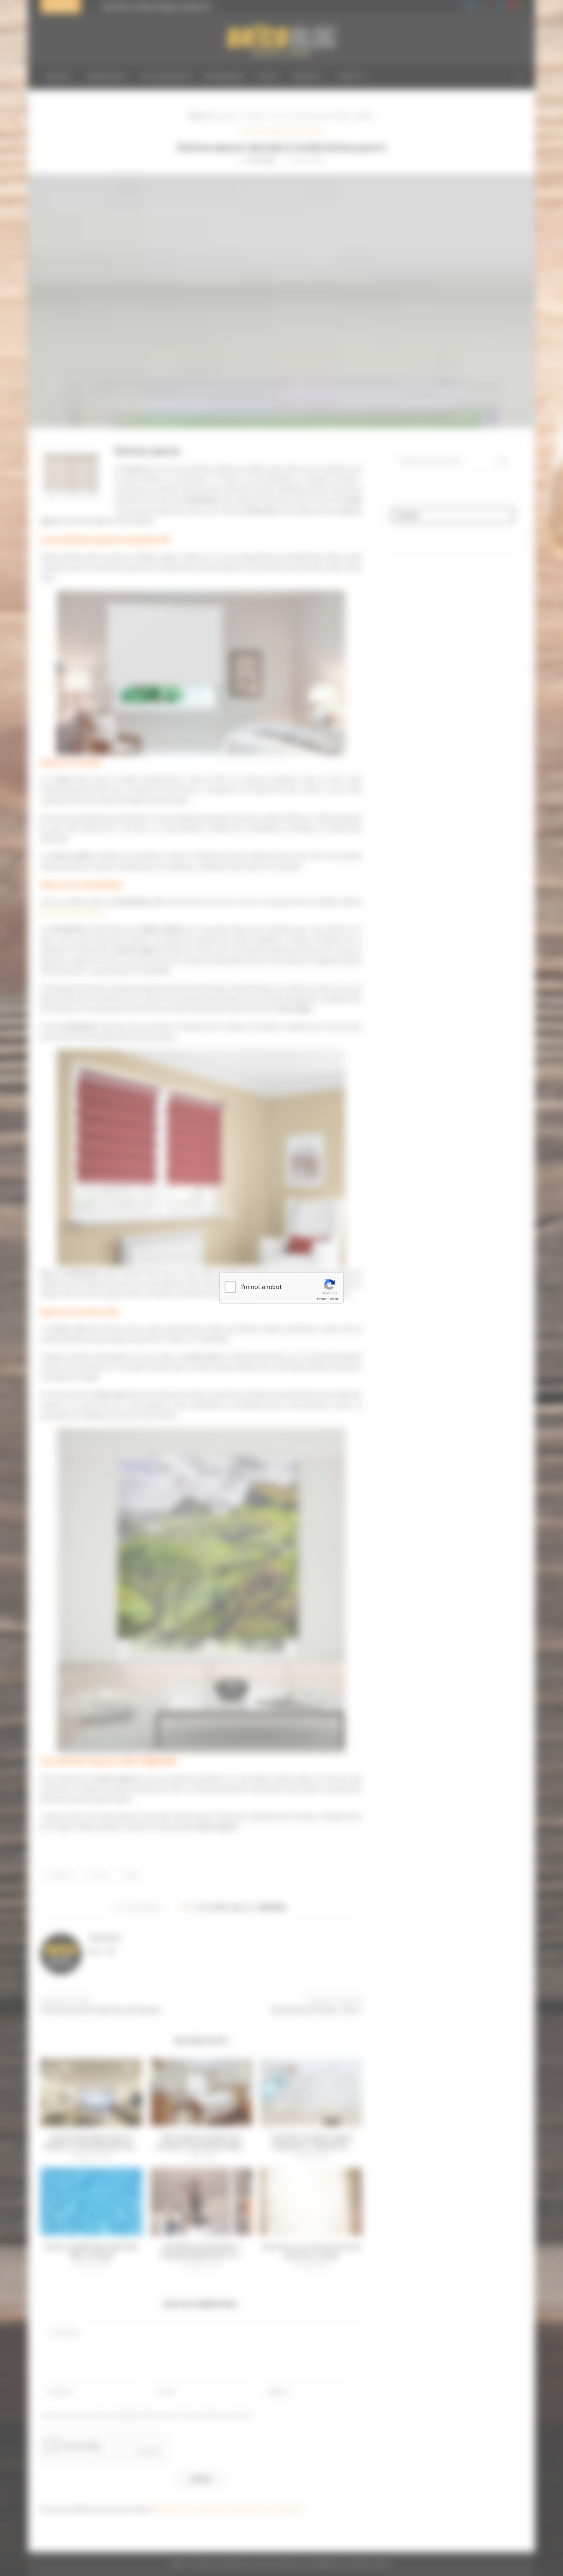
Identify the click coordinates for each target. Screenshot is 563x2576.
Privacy (322, 1299)
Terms (334, 1299)
